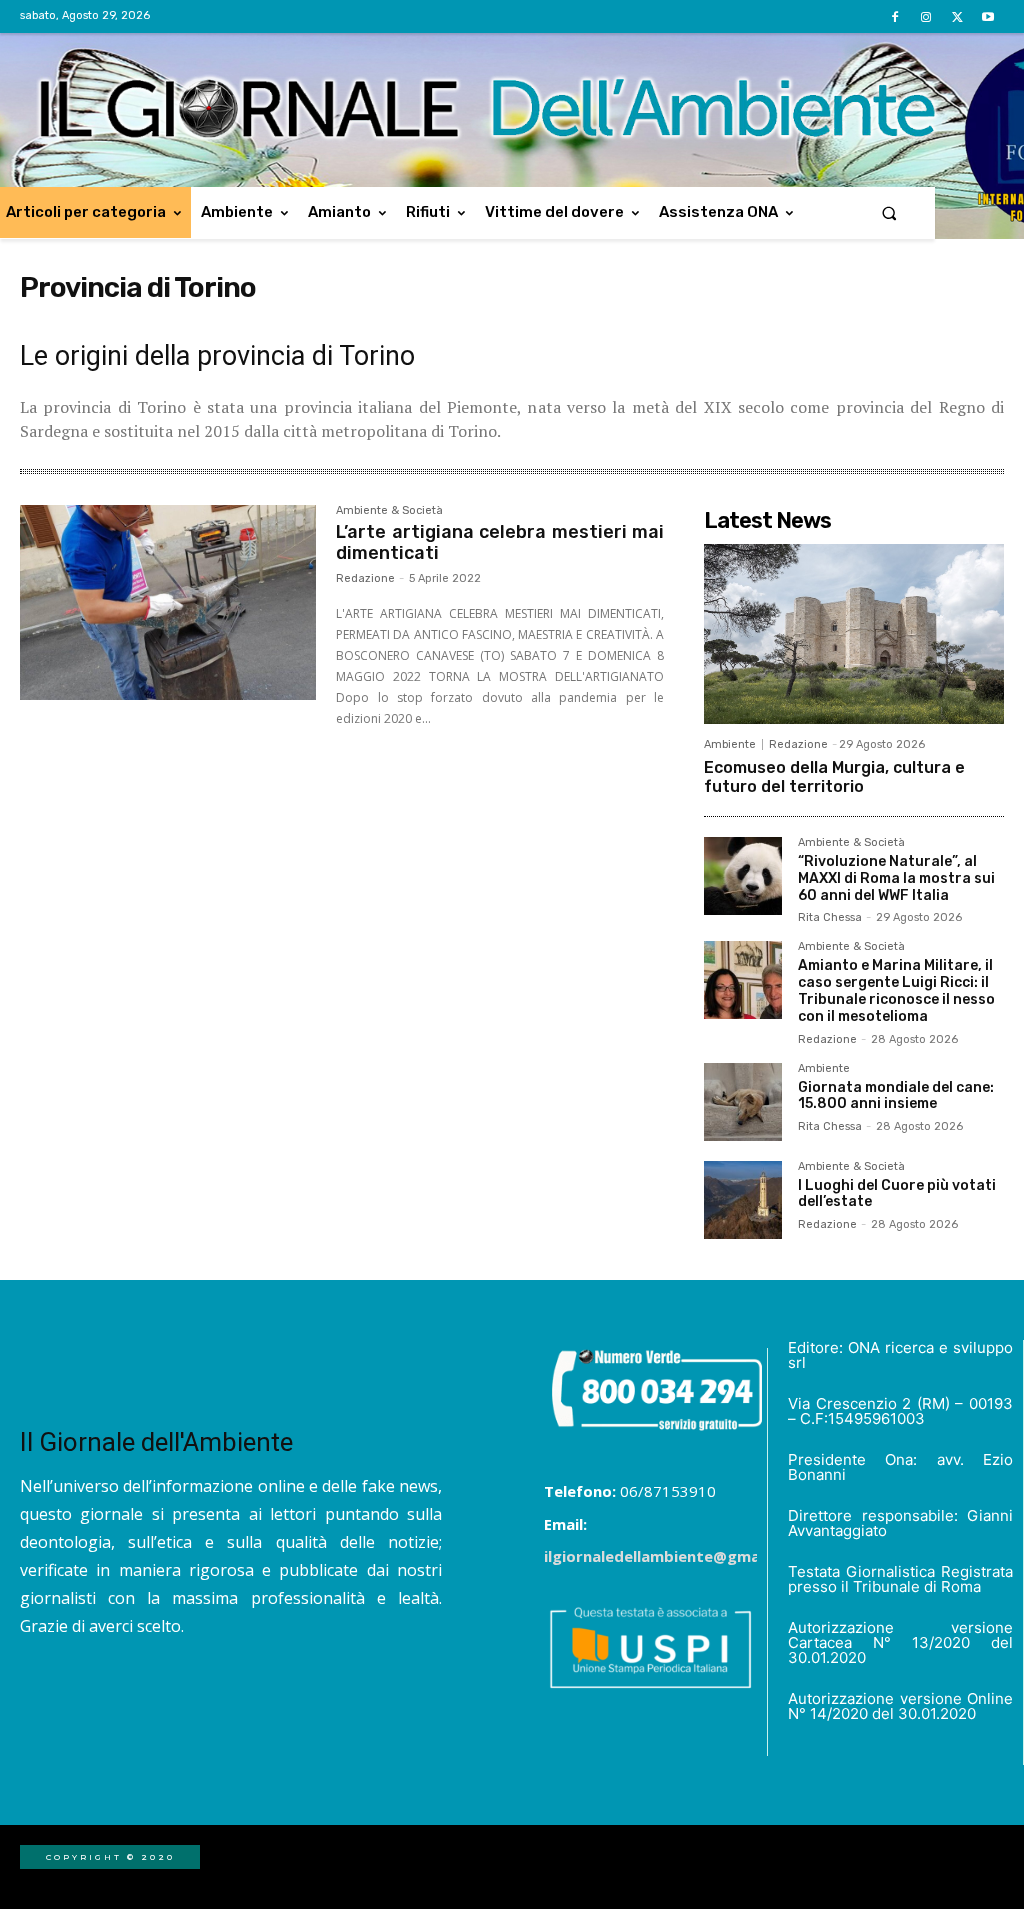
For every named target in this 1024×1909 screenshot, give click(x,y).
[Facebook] (894, 17)
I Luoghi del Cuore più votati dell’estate (897, 1194)
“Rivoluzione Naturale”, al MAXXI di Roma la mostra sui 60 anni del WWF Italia (896, 878)
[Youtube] (988, 17)
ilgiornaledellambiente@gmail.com (674, 1556)
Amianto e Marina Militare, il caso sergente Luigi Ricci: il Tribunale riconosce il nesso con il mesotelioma (896, 990)
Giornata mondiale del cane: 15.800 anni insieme (896, 1096)
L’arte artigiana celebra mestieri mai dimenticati (500, 543)
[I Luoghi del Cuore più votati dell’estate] (743, 1200)
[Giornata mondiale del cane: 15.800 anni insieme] (743, 1102)
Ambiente (730, 744)
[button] (889, 212)
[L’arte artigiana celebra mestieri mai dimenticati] (168, 603)
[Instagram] (925, 17)
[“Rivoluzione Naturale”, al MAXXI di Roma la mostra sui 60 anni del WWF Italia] (743, 876)
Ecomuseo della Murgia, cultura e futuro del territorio (834, 777)
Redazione (365, 578)
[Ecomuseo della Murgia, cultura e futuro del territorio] (854, 634)
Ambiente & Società (389, 511)
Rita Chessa (830, 917)
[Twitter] (957, 17)
